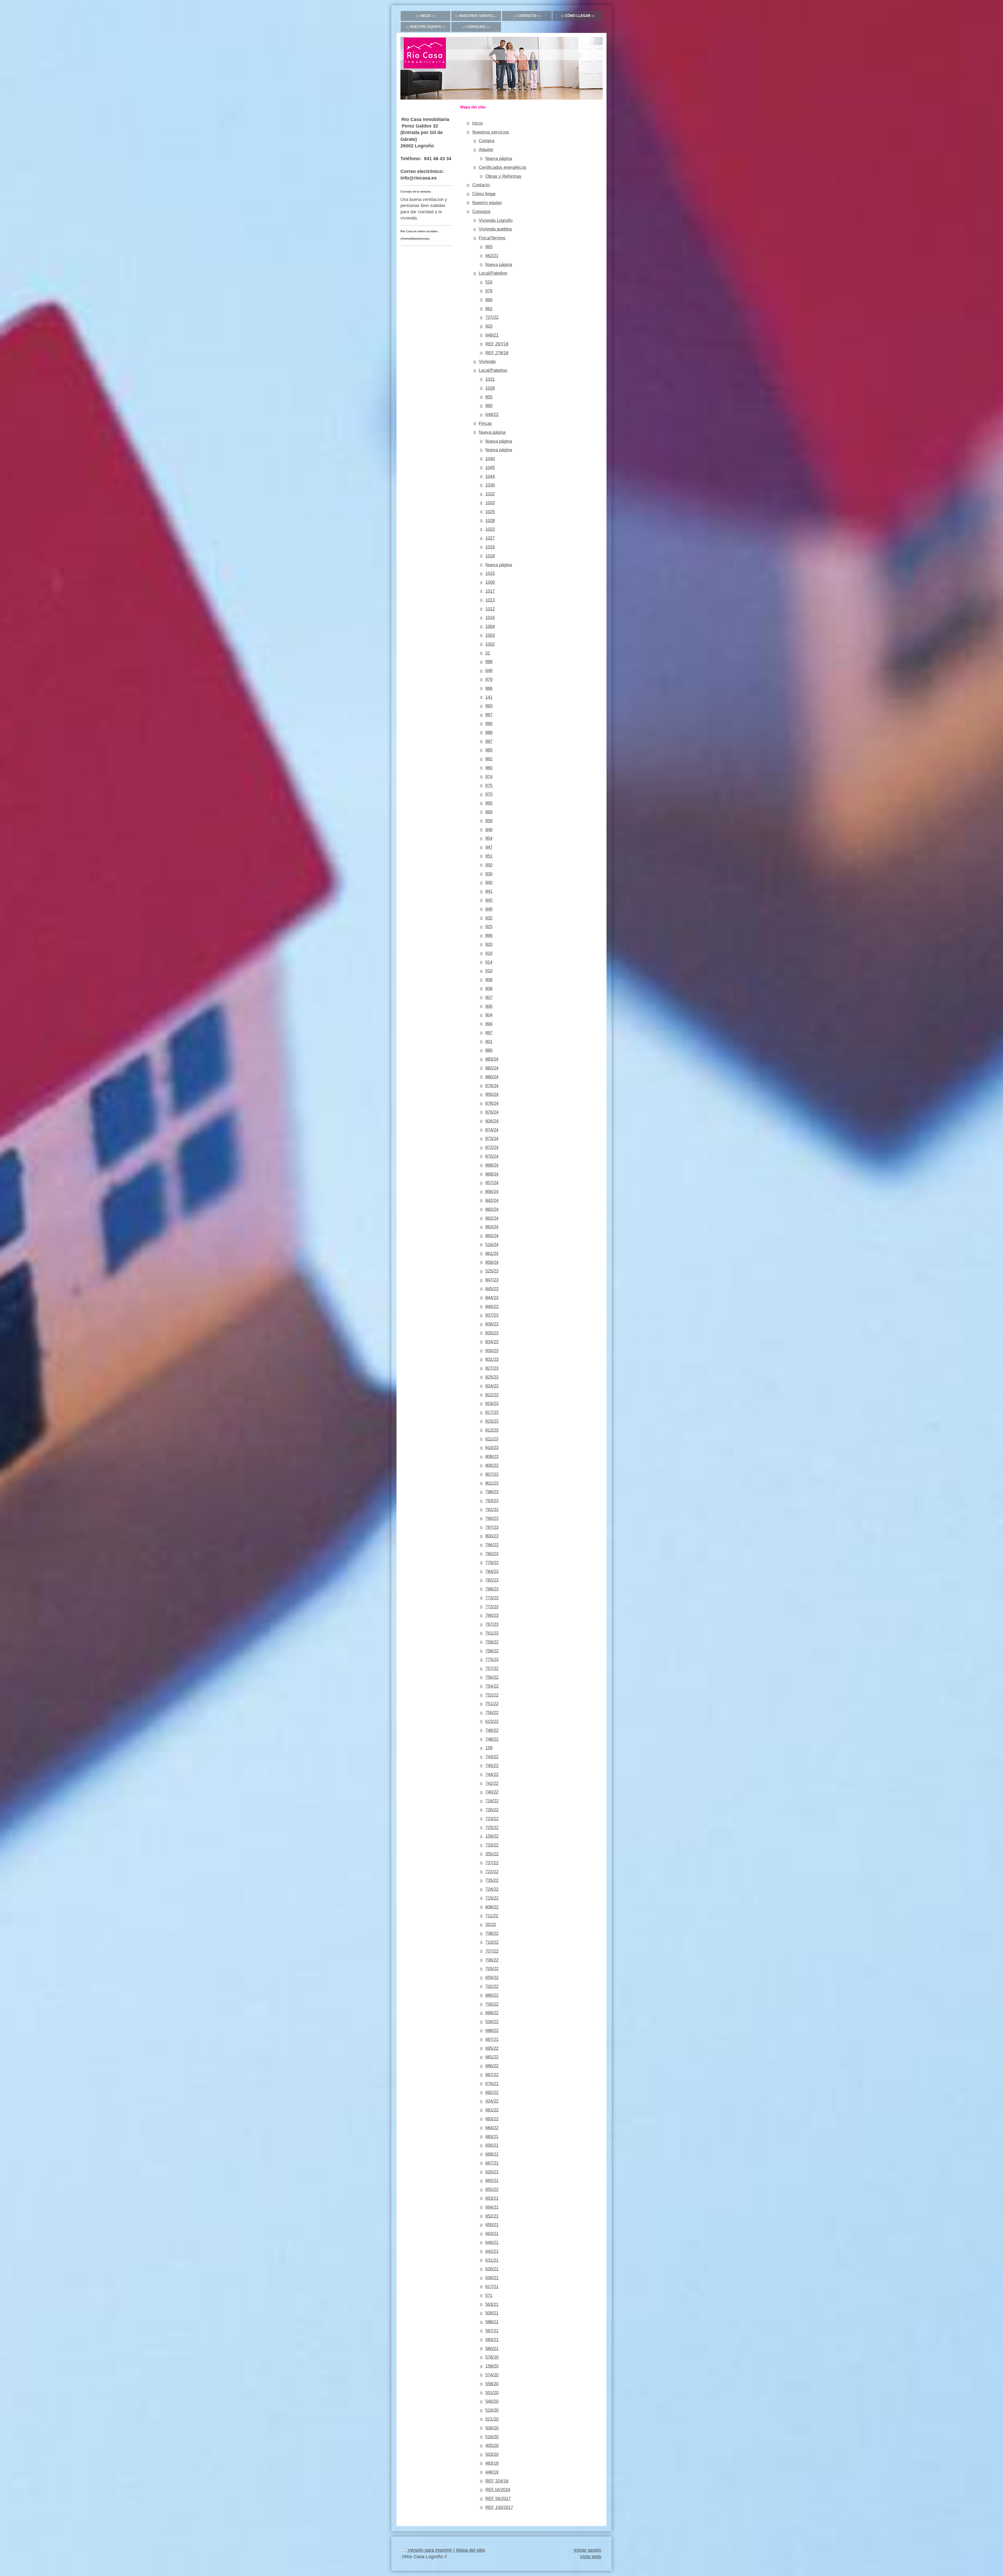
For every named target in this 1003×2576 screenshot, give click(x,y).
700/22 (492, 2004)
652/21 (492, 2216)
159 (489, 1748)
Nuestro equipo (487, 203)
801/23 (492, 1483)
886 (489, 1050)
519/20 (492, 2410)
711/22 (492, 1916)
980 (489, 768)
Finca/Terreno (492, 238)
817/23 (492, 1412)
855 (489, 397)
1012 (490, 609)
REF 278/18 (497, 353)
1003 (490, 635)
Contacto (481, 185)
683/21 (492, 2137)
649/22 (492, 415)
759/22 (492, 1642)
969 (489, 812)
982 (489, 759)
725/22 (492, 1828)
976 (489, 291)
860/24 (492, 1209)
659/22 (492, 1978)
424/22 (492, 2101)
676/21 (492, 2084)
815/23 (492, 1421)
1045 (490, 468)
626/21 (492, 2269)
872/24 (492, 1147)
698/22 (492, 2031)
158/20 (492, 2366)
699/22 (492, 2013)
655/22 (492, 2189)
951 (489, 856)
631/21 (492, 2260)
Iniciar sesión (588, 2550)
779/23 (492, 1563)
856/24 (492, 1094)
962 (489, 309)
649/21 (492, 335)
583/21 (492, 2340)
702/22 (492, 1986)
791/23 (492, 1510)
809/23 (492, 1457)
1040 (490, 459)
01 (488, 653)
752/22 (492, 1695)
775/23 (492, 1660)
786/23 (492, 1545)
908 (489, 989)
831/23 (492, 1359)
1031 (490, 379)
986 (489, 688)
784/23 (492, 1571)
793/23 (492, 1501)
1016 (490, 618)
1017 (490, 591)
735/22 (492, 1880)
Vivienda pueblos (495, 229)
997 (489, 715)
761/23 (492, 1633)
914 (489, 962)
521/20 (492, 2419)
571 (489, 2296)
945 (489, 900)
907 (489, 997)
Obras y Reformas (503, 176)
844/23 (492, 1298)
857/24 (492, 1183)
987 (489, 741)
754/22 (492, 1686)
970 (489, 794)
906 (489, 1006)
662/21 (492, 256)
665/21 (492, 2181)
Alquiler (486, 150)
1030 (490, 485)
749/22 (492, 1730)
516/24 (492, 1245)
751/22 (492, 1704)
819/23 (492, 1403)
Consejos (481, 212)
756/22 (492, 1677)
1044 (490, 476)
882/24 (492, 1068)
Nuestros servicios (491, 132)
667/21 (492, 2163)
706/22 (492, 1960)
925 (489, 927)
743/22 (492, 1757)
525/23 (492, 1271)
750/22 (492, 1713)
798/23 (492, 1492)
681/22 (492, 2057)
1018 (490, 556)
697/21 (492, 2039)
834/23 (492, 1342)
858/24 (492, 1262)
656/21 (492, 2145)
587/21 (492, 2331)
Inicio (477, 123)
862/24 (492, 1218)
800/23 (492, 1536)
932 (489, 918)
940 (489, 882)
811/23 (492, 1439)
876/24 (492, 1112)
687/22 (492, 2075)
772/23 (492, 1607)
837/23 (492, 1315)
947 (489, 847)
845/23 (492, 1289)
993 (489, 706)
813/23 (492, 1430)
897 (489, 1033)
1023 (490, 529)
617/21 (492, 2287)
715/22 (492, 1898)
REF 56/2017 (498, 2499)
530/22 (492, 2022)
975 (489, 786)
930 (489, 874)
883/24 (492, 1059)
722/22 (492, 1872)
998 (489, 662)
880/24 (492, 1077)
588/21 (492, 2322)
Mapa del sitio (471, 2550)
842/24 (492, 1200)
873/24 (492, 1139)
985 (489, 750)
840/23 (492, 1307)
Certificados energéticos (503, 167)
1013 (490, 600)
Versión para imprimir (430, 2550)
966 (489, 300)
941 (489, 891)
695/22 (492, 2048)
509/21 (492, 2313)
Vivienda (487, 361)
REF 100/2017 (499, 2507)
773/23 (492, 1598)
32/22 (491, 1924)
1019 (490, 547)
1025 (490, 512)
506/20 (492, 2428)
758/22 (492, 1651)
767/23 (492, 1624)
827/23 (492, 1368)
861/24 (492, 1254)
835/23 (492, 1333)
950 (489, 865)
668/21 (492, 2154)
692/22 (492, 2092)
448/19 (492, 2472)
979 (489, 679)
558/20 (492, 2384)
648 (489, 671)
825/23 (492, 1377)
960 (489, 406)
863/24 (492, 1227)
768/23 (492, 1589)
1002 (490, 644)
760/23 (492, 1554)
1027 (490, 538)
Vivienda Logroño (496, 220)
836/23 (492, 1324)
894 (489, 1024)
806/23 (492, 1465)
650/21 (492, 2225)
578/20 (492, 2357)
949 (489, 830)
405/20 (492, 2445)
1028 (490, 521)
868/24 (492, 1165)
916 (489, 953)
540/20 (492, 2401)
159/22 (492, 1836)
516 (489, 282)
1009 (490, 582)
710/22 (492, 1942)
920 (489, 326)
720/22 (492, 1810)
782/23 (492, 1580)
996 (489, 724)
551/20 (492, 2393)
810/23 (492, 1448)
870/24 (492, 1156)
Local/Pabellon (493, 273)
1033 (490, 503)
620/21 (492, 2172)
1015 (490, 573)
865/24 (492, 1236)
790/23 (492, 1518)
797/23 (492, 1527)
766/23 (492, 1615)
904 (489, 1015)
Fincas (485, 423)
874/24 (492, 1130)
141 (489, 697)
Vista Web (591, 2557)
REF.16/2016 (498, 2490)
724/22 (492, 1889)
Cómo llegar (484, 194)
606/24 (492, 1121)
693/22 (492, 2119)
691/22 (492, 2110)
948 (489, 909)
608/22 (492, 1907)
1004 (490, 626)
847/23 (492, 1280)
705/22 (492, 1969)
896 (489, 936)
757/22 (492, 1668)
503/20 (492, 2454)
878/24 (492, 1103)
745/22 (492, 1766)
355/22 (492, 1854)
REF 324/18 (497, 2481)
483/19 (492, 2463)
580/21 (492, 2349)
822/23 (492, 1395)
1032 (490, 494)
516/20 (492, 2437)
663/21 (492, 2234)
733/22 (492, 1845)
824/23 (492, 1386)
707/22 (492, 1951)
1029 (490, 388)
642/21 (492, 2251)
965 (489, 247)
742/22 (492, 1783)
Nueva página (499, 158)
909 (489, 980)
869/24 (492, 1174)
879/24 (492, 1086)
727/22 (492, 317)
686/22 (492, 1995)
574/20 (492, 2375)
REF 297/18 (497, 344)
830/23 (492, 1351)
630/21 (492, 2278)
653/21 (492, 2198)
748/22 (492, 1739)
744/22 (492, 1775)
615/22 (492, 1721)
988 (489, 733)
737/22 (492, 1863)
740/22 (492, 1792)
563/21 (492, 2304)
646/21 (492, 2242)
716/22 (492, 1801)
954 (489, 838)
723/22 (492, 1819)
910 (489, 971)
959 (489, 821)
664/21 (492, 2207)
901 (489, 1042)
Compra (486, 141)
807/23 (492, 1474)
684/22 (492, 2128)
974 (489, 777)
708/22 (492, 1933)
